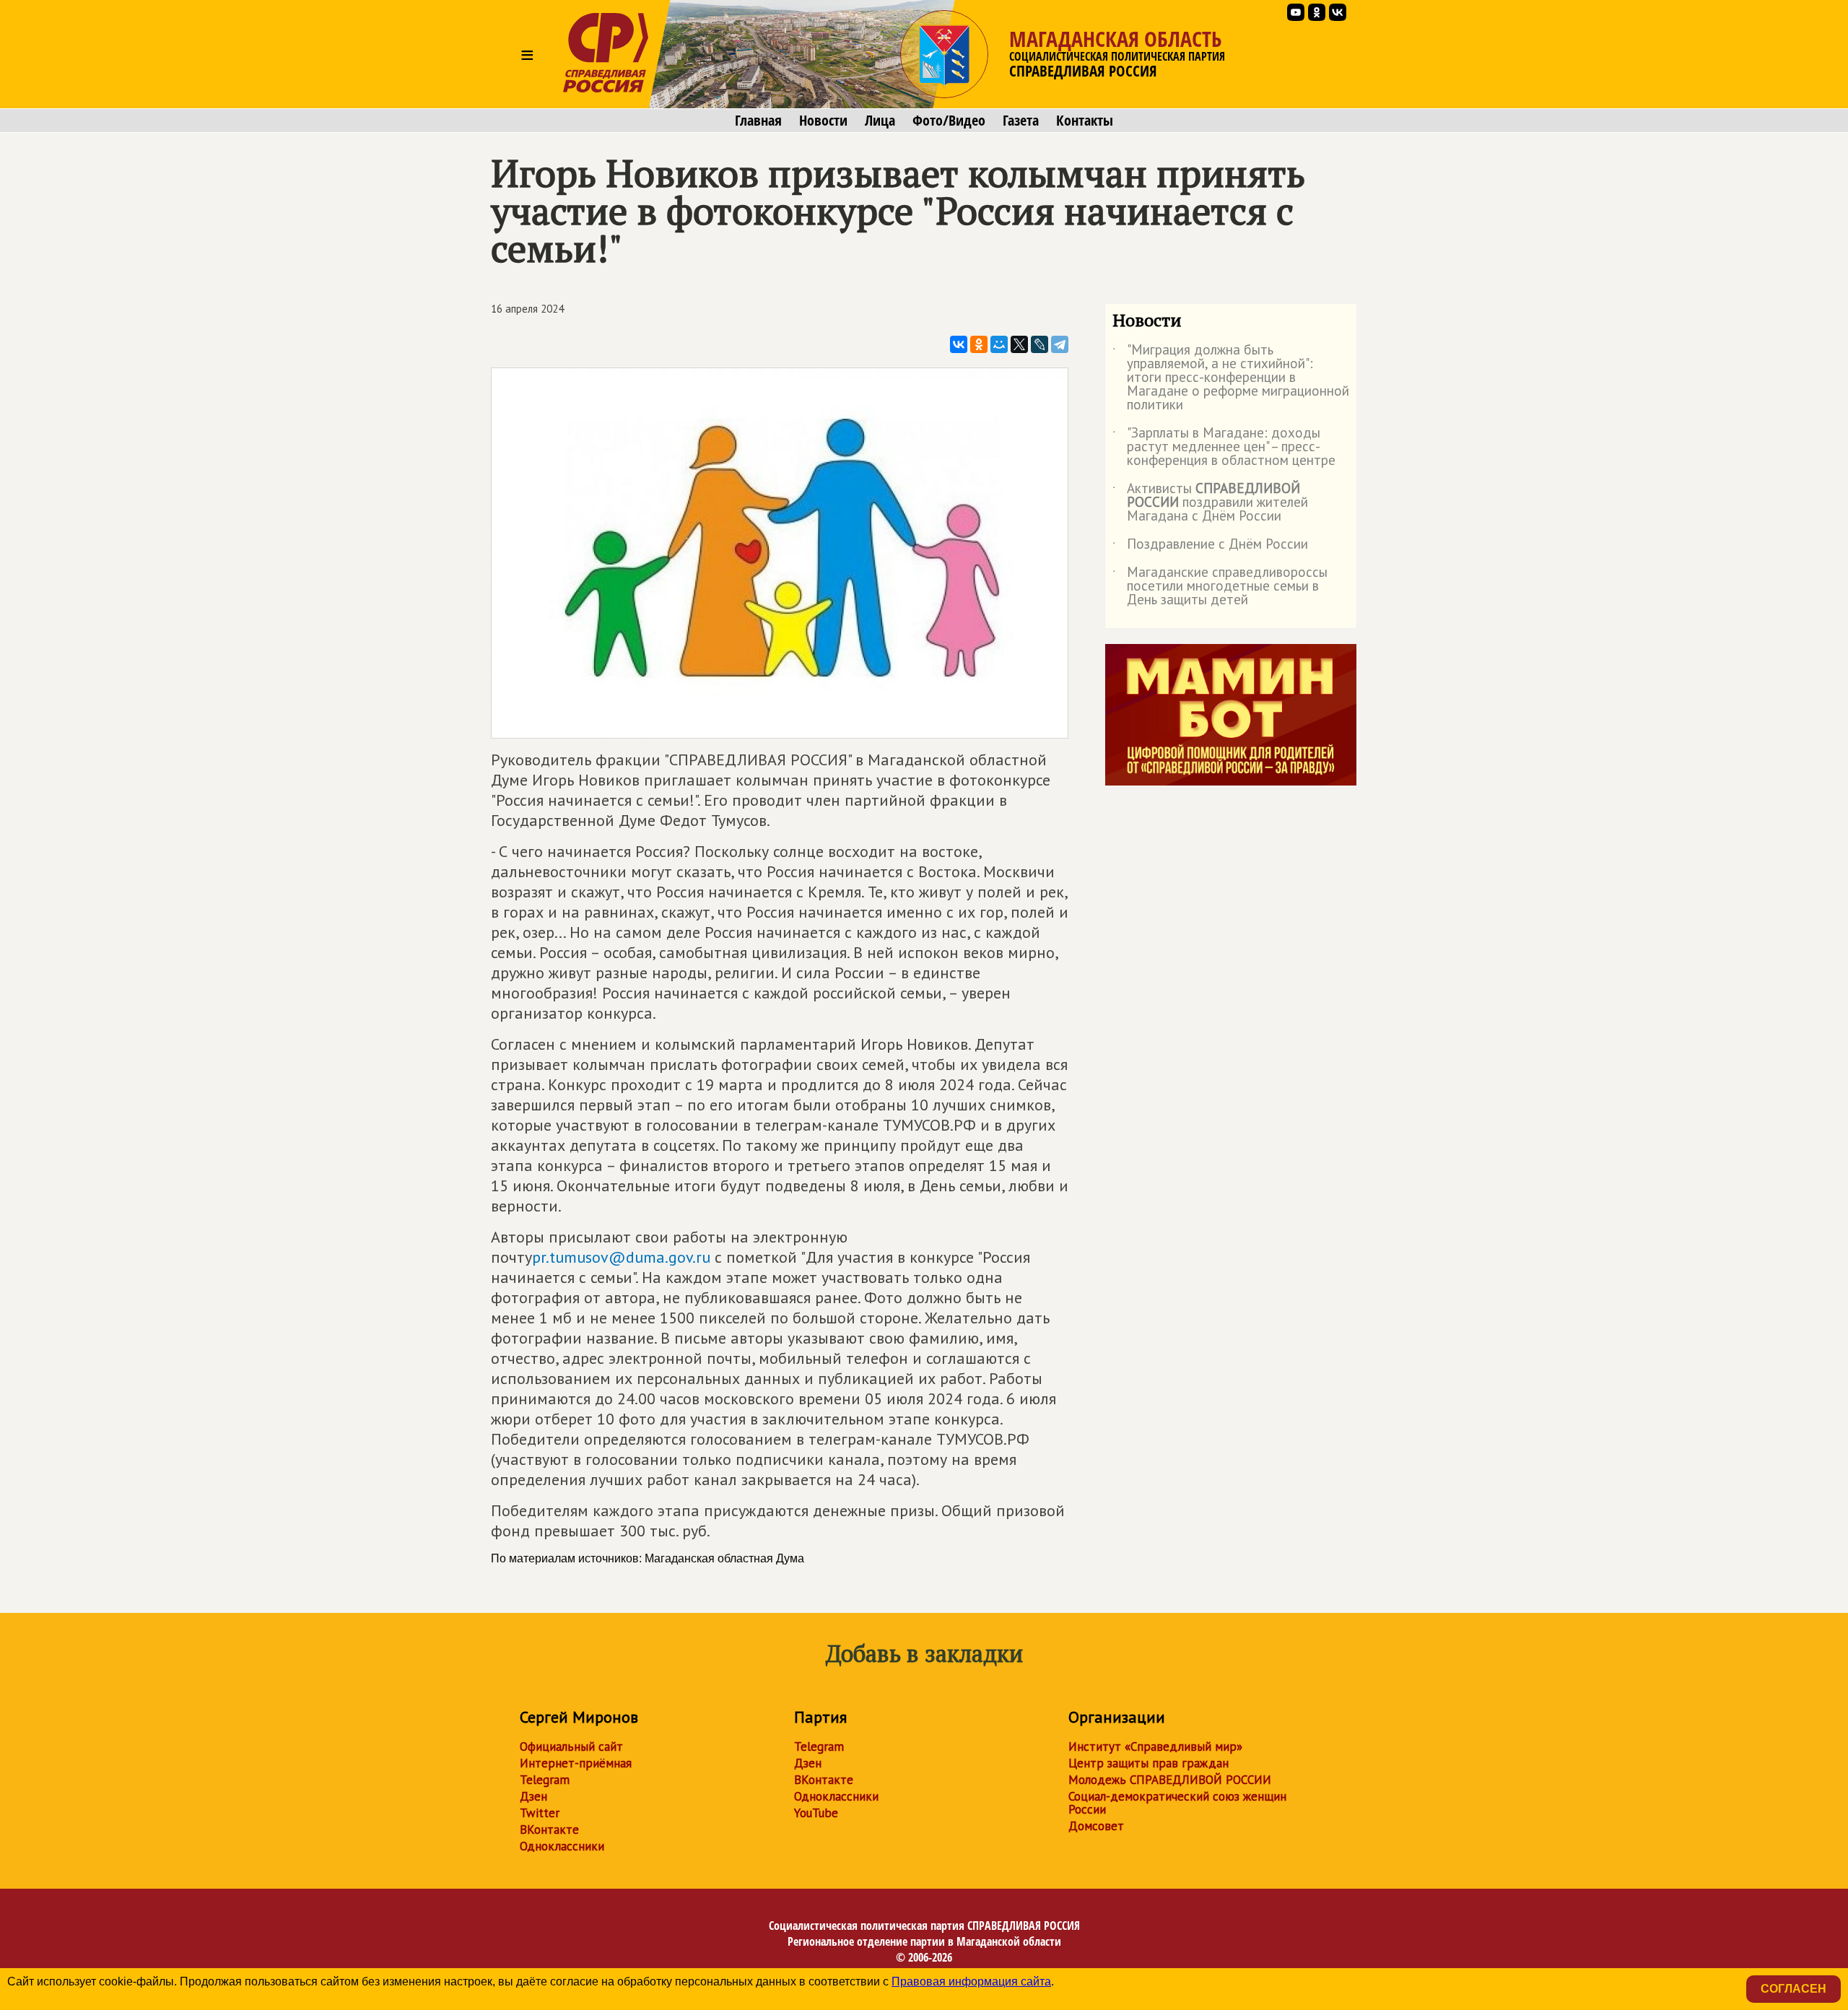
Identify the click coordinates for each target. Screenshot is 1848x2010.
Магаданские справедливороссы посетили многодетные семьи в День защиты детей (1220, 587)
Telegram (545, 1780)
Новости (823, 121)
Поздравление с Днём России (1210, 547)
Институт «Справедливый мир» (1155, 1746)
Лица (880, 121)
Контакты (1085, 121)
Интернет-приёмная (576, 1763)
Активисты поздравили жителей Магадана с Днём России (1210, 503)
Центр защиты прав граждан (1149, 1763)
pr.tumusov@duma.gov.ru (621, 1257)
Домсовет (1096, 1826)
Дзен (533, 1796)
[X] (1019, 344)
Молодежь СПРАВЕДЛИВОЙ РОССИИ (1170, 1780)
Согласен (1793, 1989)
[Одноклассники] (979, 344)
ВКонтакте (549, 1830)
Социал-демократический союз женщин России (1177, 1803)
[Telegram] (1060, 344)
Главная (758, 121)
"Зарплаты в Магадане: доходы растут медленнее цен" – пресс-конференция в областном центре (1224, 447)
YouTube (816, 1813)
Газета (1021, 121)
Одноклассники (562, 1846)
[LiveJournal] (1039, 344)
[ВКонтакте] (959, 344)
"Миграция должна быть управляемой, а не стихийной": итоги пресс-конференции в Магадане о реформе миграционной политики (1231, 378)
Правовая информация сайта (971, 1981)
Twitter (540, 1813)
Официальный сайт (571, 1746)
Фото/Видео (949, 121)
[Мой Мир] (999, 344)
